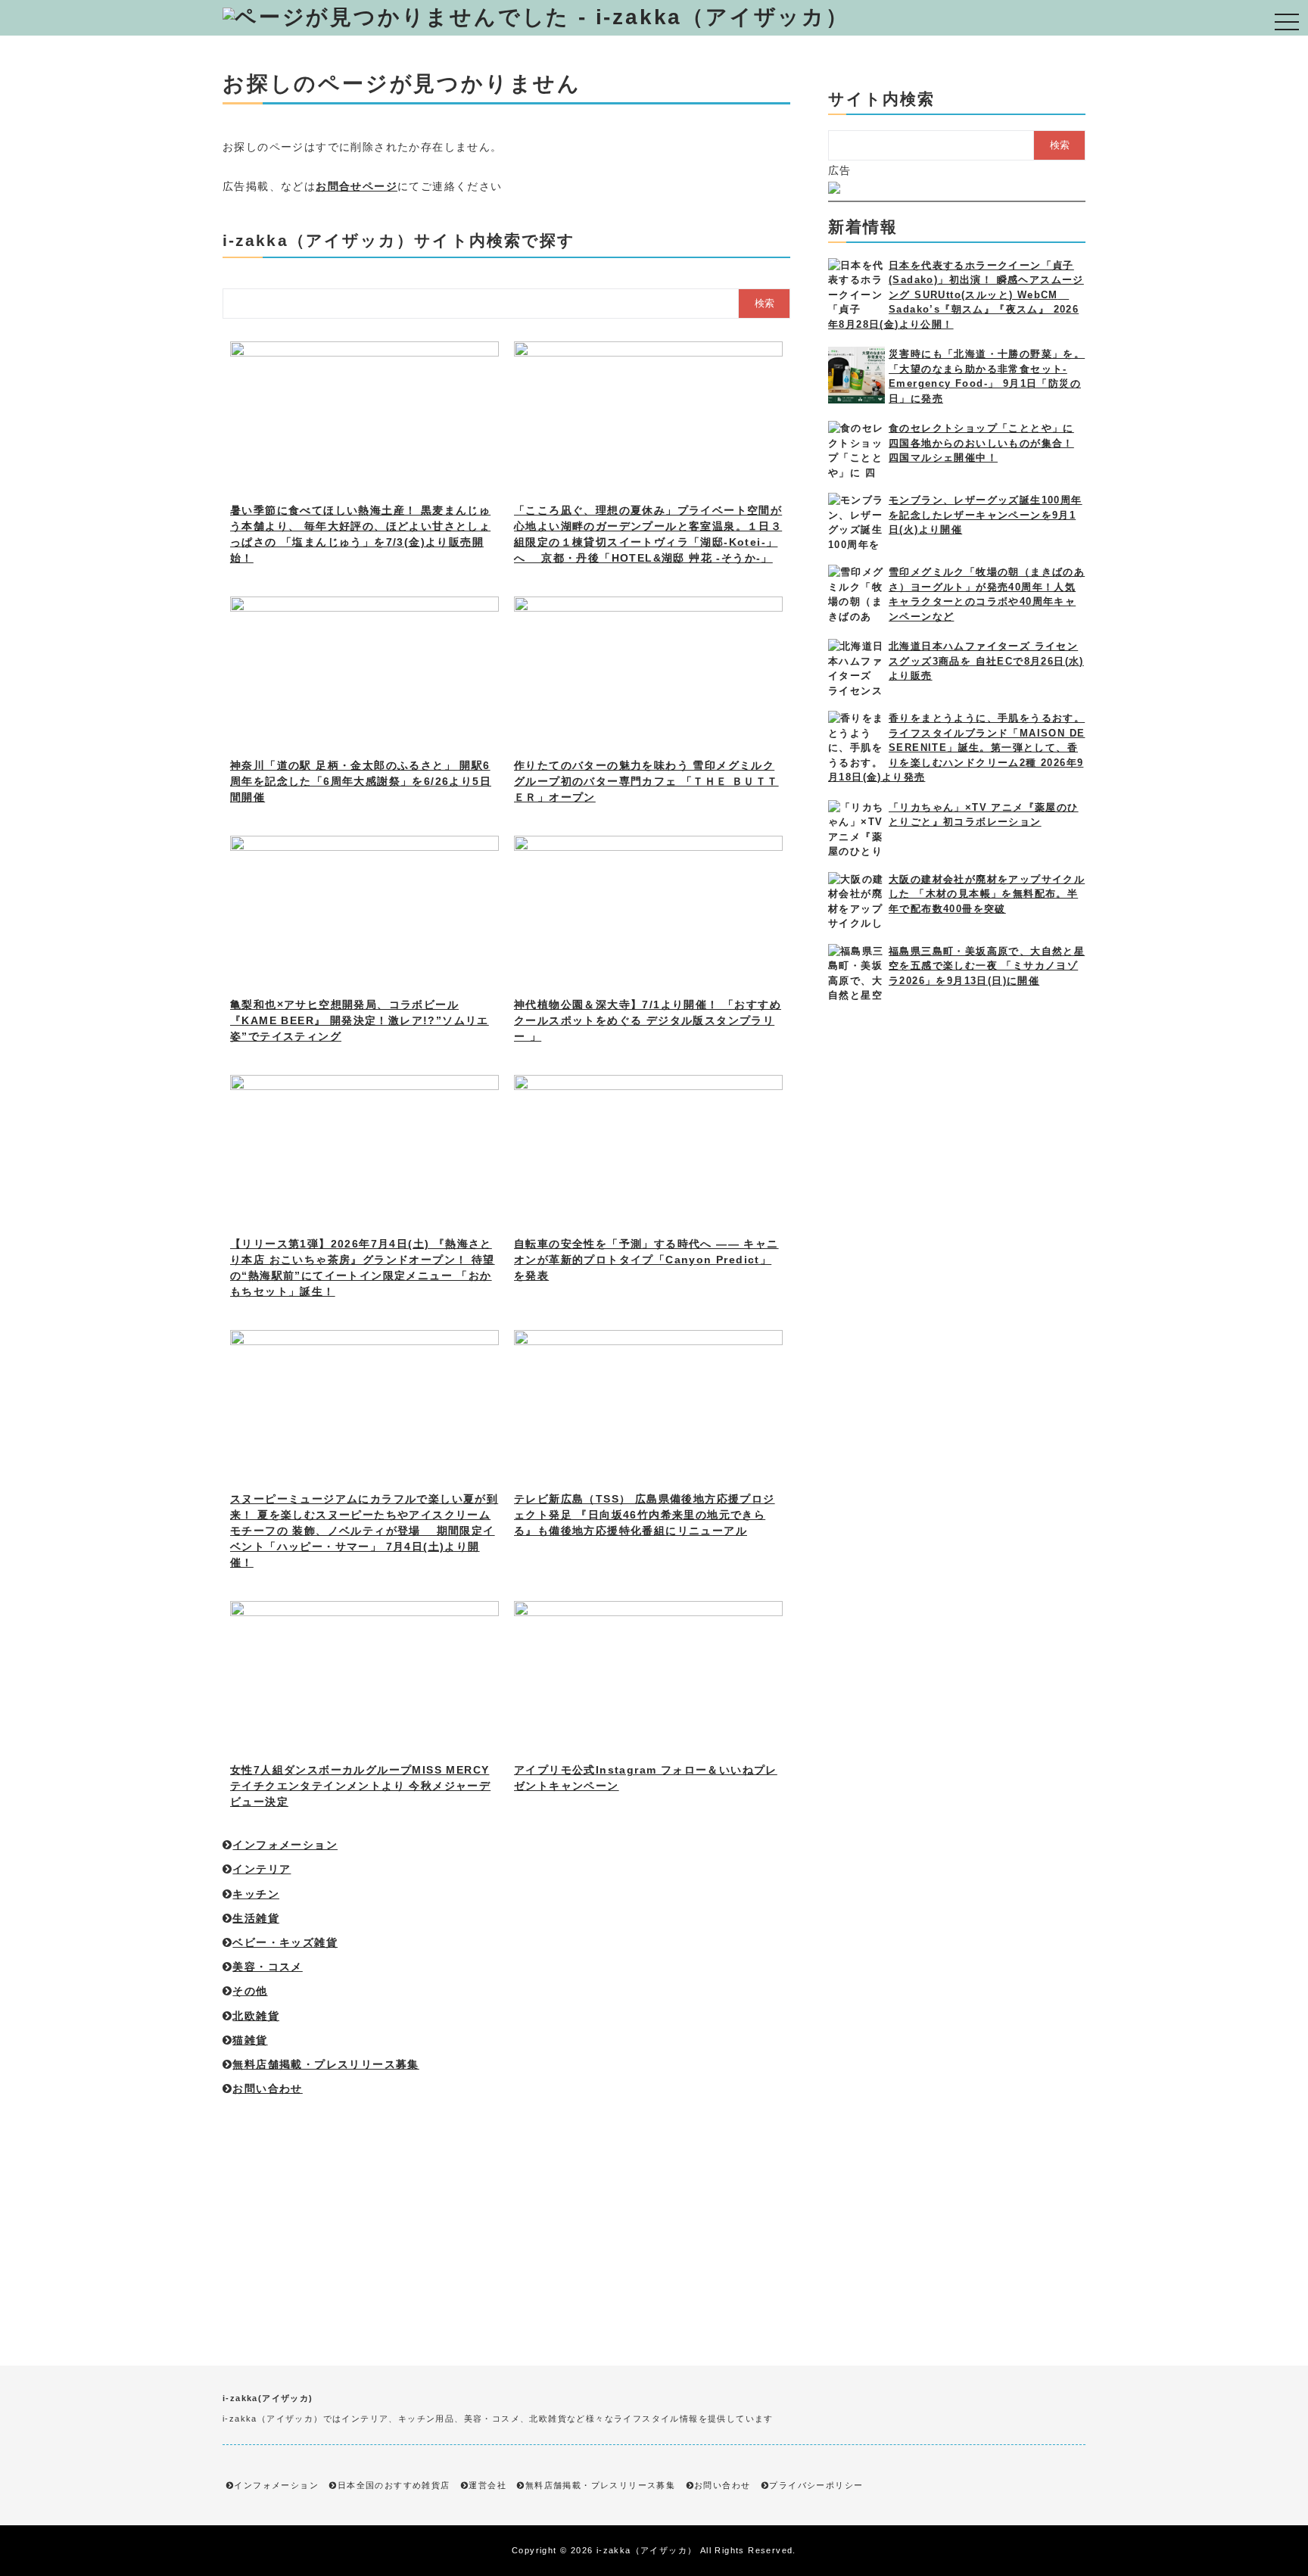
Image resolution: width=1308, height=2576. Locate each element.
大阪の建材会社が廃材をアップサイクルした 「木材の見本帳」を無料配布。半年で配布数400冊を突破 (987, 894)
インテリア (262, 1869)
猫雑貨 (250, 2040)
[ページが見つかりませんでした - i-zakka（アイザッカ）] (536, 17)
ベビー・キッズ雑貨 (285, 1942)
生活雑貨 (256, 1918)
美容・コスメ (267, 1967)
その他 (250, 1991)
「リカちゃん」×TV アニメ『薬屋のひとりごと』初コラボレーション (984, 815)
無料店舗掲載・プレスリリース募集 (325, 2064)
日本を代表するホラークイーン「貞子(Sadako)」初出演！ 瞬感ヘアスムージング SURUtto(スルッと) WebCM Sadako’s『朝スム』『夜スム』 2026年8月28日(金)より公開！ (956, 295)
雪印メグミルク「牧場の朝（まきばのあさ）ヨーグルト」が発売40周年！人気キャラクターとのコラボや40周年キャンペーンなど (987, 594)
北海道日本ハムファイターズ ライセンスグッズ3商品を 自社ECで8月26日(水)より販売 (986, 661)
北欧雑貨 (256, 2016)
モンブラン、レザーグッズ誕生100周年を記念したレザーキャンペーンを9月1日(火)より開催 (986, 515)
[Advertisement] (506, 2207)
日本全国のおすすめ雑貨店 (394, 2485)
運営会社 (487, 2485)
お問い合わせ (267, 2089)
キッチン (256, 1894)
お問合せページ (357, 186)
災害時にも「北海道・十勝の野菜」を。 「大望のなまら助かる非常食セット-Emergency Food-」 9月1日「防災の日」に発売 (987, 376)
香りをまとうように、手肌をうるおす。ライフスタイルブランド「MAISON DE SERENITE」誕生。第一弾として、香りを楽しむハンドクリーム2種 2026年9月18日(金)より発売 (956, 748)
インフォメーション (285, 1845)
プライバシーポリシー (816, 2485)
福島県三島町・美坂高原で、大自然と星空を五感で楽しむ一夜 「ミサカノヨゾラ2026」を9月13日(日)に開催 (987, 966)
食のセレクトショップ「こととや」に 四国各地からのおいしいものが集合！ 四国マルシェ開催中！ (981, 443)
